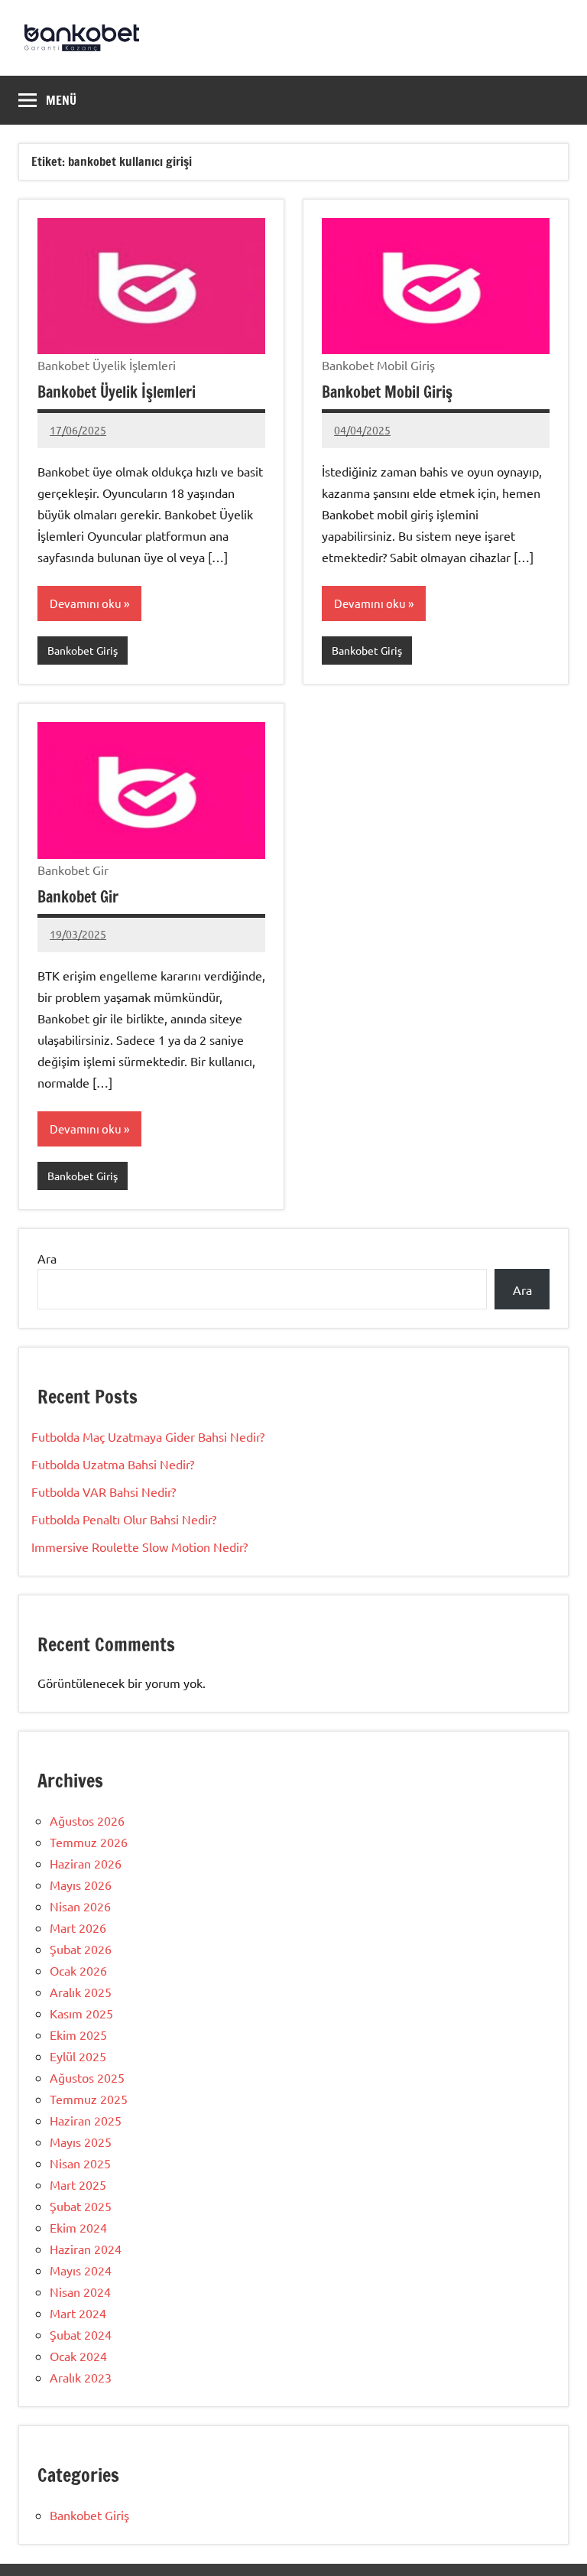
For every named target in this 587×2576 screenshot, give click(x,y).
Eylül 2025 (78, 2056)
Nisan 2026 (80, 1906)
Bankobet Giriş (83, 650)
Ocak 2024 (78, 2356)
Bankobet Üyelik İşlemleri (117, 392)
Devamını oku (86, 603)
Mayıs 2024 (81, 2270)
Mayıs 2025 (81, 2142)
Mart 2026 (78, 1927)
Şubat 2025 (81, 2206)
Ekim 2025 (78, 2034)
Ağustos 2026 (87, 1820)
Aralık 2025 (81, 1992)
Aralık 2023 (81, 2377)
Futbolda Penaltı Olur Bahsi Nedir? (124, 1519)
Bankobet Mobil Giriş (387, 392)
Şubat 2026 (81, 1949)
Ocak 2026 (78, 1970)
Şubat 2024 (81, 2334)
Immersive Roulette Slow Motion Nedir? (139, 1547)
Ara (47, 1258)
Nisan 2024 (80, 2291)
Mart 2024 (78, 2313)
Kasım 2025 (81, 2013)
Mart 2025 (78, 2184)
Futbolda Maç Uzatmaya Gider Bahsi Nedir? (148, 1436)
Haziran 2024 (86, 2249)
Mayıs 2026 (81, 1885)
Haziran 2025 (86, 2120)
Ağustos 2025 (87, 2077)
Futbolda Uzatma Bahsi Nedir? (113, 1464)
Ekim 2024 (78, 2227)
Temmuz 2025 (89, 2099)
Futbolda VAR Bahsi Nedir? (104, 1491)
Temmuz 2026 (89, 1842)
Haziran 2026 (86, 1863)
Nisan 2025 (80, 2163)
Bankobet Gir (78, 897)
